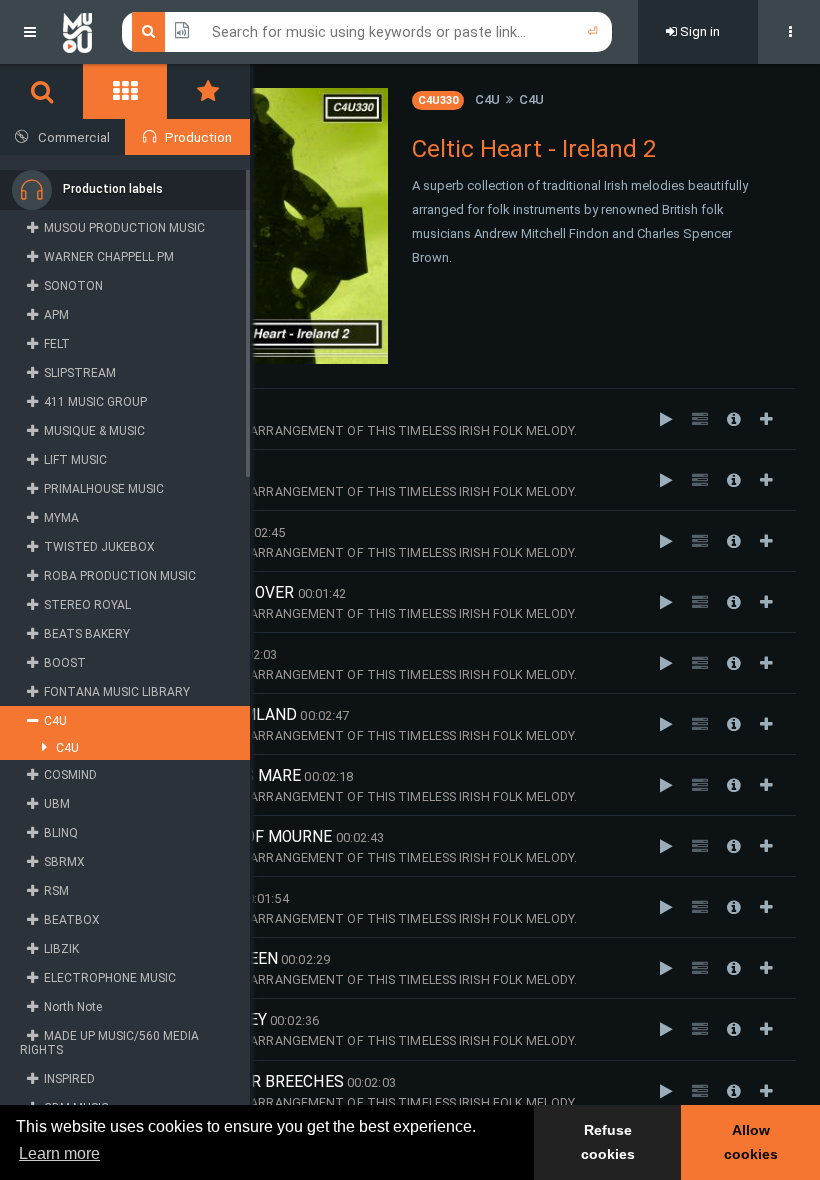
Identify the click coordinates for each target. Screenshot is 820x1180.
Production (198, 137)
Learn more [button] (59, 1153)
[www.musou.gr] (77, 32)
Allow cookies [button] (751, 1142)
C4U (487, 99)
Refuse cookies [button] (608, 1142)
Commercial (74, 137)
